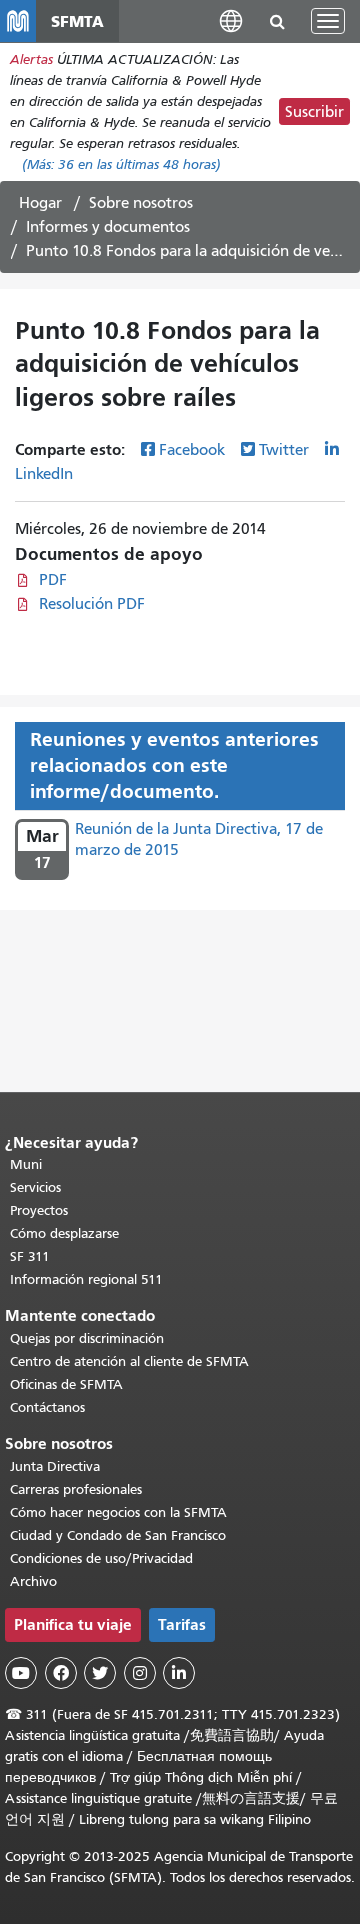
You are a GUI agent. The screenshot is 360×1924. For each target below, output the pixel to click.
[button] (231, 20)
